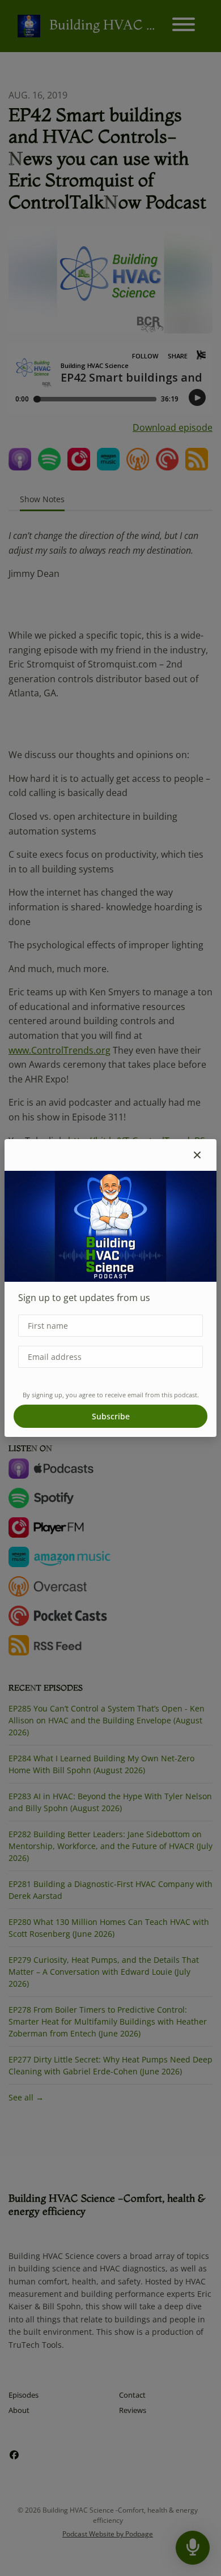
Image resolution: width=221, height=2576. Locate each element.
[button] (197, 1155)
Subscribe (111, 1416)
